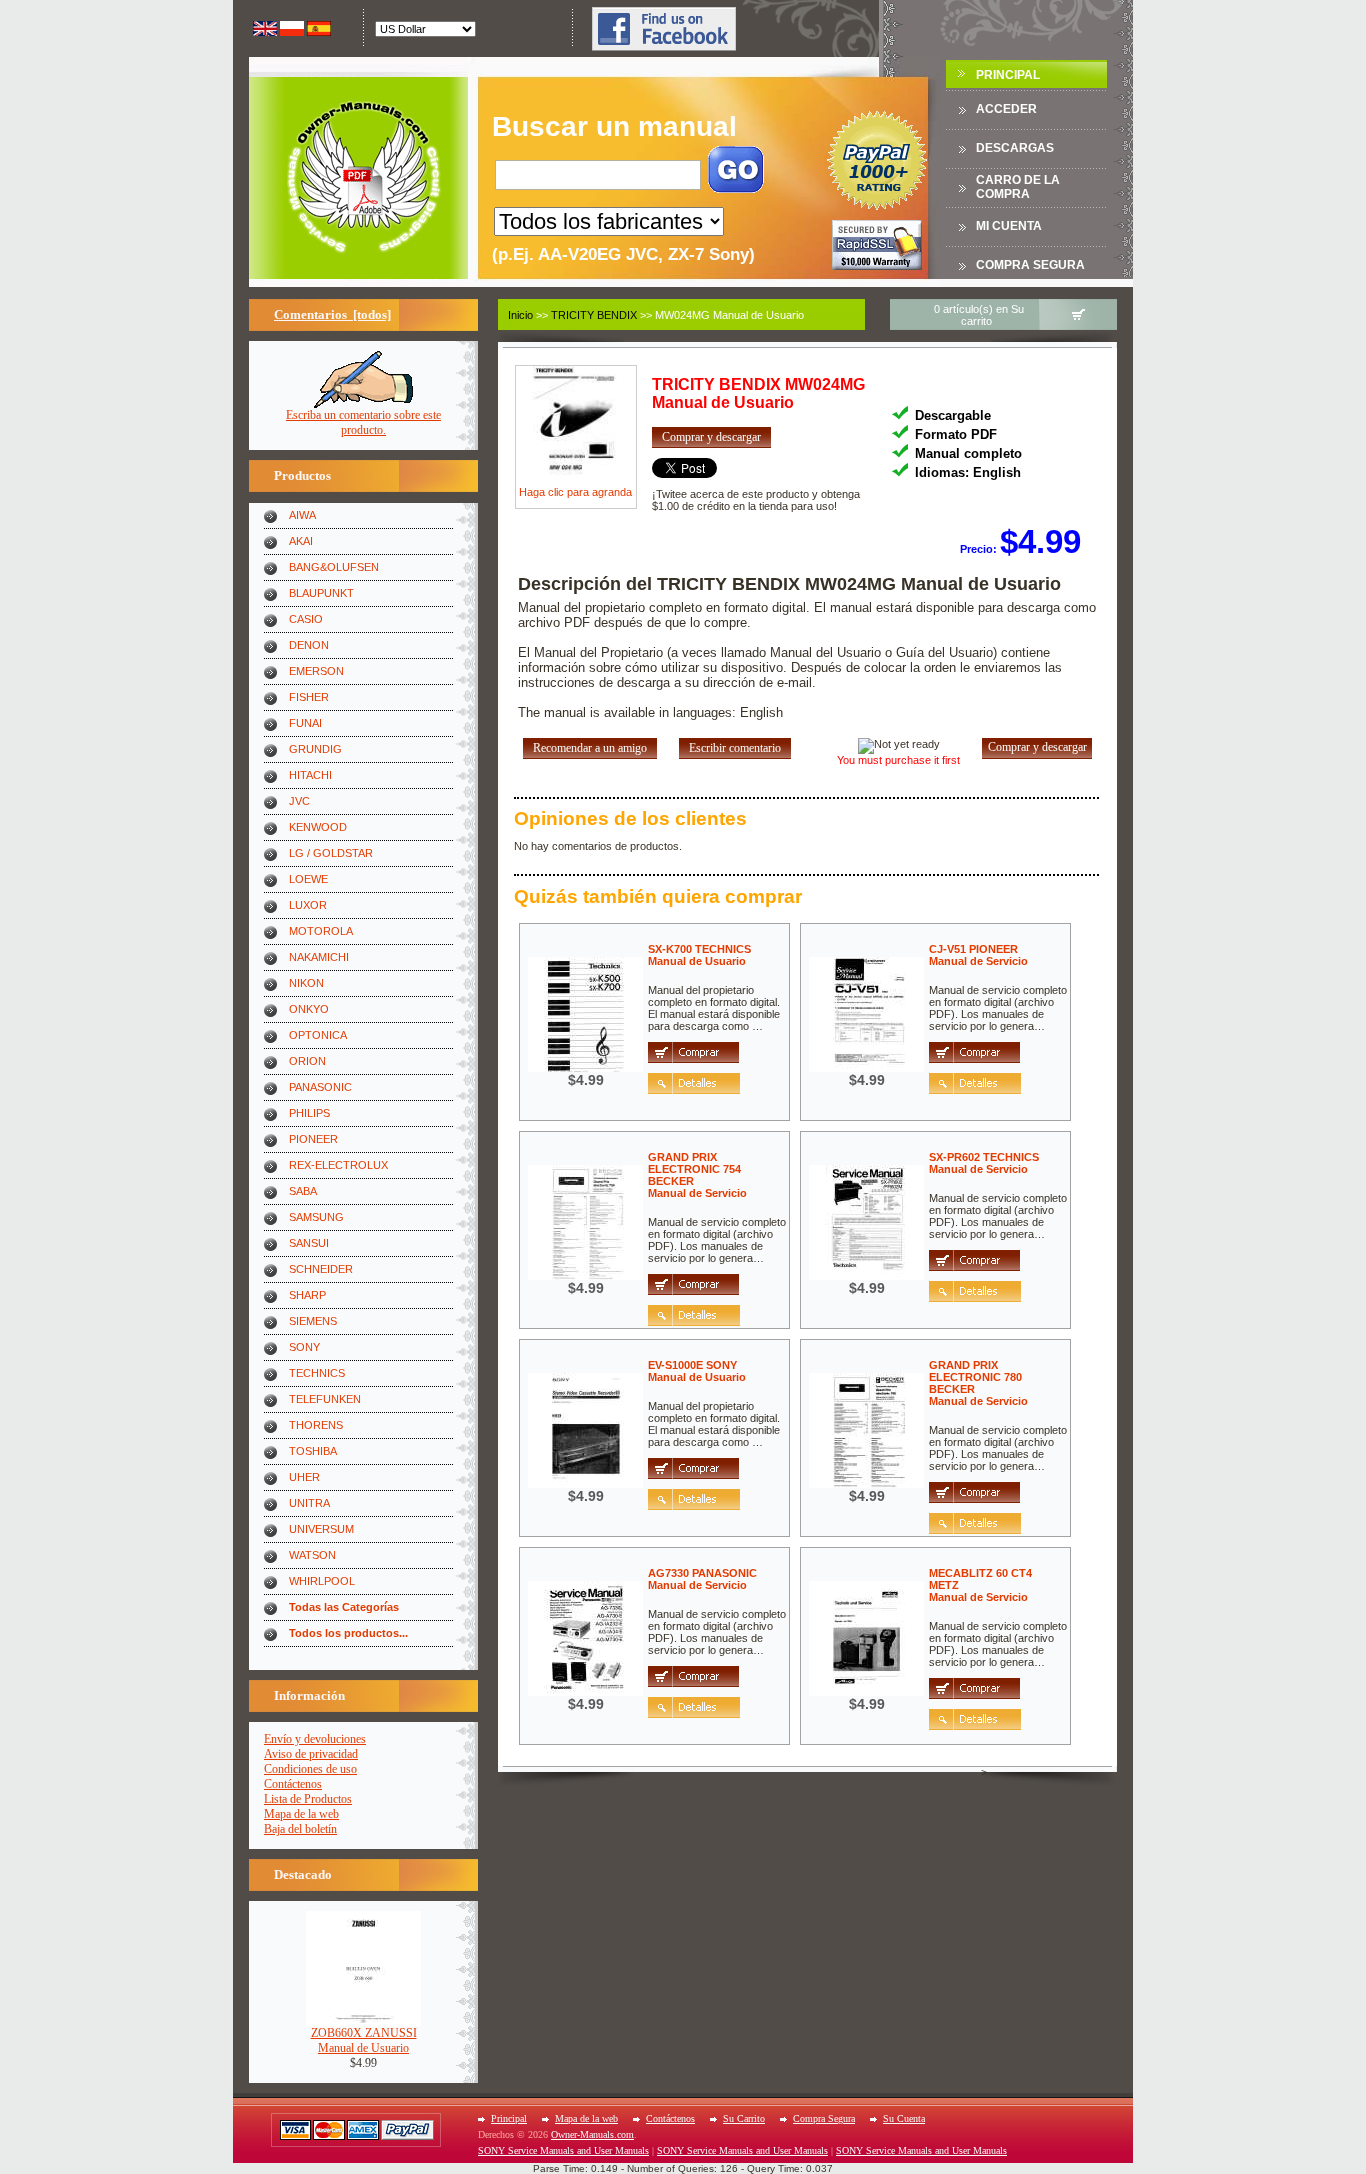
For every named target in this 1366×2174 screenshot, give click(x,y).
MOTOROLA (321, 931)
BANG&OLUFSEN (334, 567)
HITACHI (310, 775)
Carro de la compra (1018, 187)
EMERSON (316, 671)
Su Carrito (744, 2118)
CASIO (306, 619)
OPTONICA (318, 1035)
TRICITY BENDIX (594, 315)
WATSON (312, 1555)
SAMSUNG (316, 1217)
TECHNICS (317, 1373)
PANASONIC (320, 1087)
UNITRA (309, 1503)
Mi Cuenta (1009, 226)
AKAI (301, 541)
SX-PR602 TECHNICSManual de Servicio (984, 1163)
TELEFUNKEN (325, 1399)
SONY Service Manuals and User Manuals (563, 2150)
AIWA (302, 515)
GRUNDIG (315, 749)
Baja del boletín (300, 1829)
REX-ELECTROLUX (338, 1165)
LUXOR (308, 905)
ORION (307, 1061)
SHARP (307, 1295)
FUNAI (305, 723)
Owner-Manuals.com (592, 2134)
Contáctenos (293, 1784)
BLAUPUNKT (321, 593)
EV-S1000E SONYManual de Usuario (697, 1371)
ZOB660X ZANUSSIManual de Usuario (364, 2040)
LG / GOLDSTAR (331, 853)
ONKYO (309, 1009)
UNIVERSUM (321, 1529)
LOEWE (308, 879)
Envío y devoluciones (315, 1739)
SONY (304, 1347)
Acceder (1006, 109)
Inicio (520, 315)
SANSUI (309, 1243)
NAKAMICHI (319, 957)
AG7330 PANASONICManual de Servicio (702, 1579)
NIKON (306, 983)
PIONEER (313, 1139)
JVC (299, 801)
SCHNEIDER (321, 1269)
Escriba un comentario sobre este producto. (363, 422)
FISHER (309, 697)
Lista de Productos (308, 1799)
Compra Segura (1030, 265)
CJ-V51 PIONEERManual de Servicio (978, 955)
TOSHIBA (313, 1451)
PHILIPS (309, 1113)
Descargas (1015, 148)
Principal (1008, 75)
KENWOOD (318, 827)
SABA (303, 1191)
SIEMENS (313, 1321)
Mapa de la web (301, 1814)
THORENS (316, 1425)
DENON (309, 645)
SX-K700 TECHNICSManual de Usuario (699, 955)
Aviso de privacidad (311, 1754)
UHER (304, 1477)
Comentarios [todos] (332, 314)
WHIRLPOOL (322, 1581)
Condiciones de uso (310, 1769)
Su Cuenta (904, 2118)
